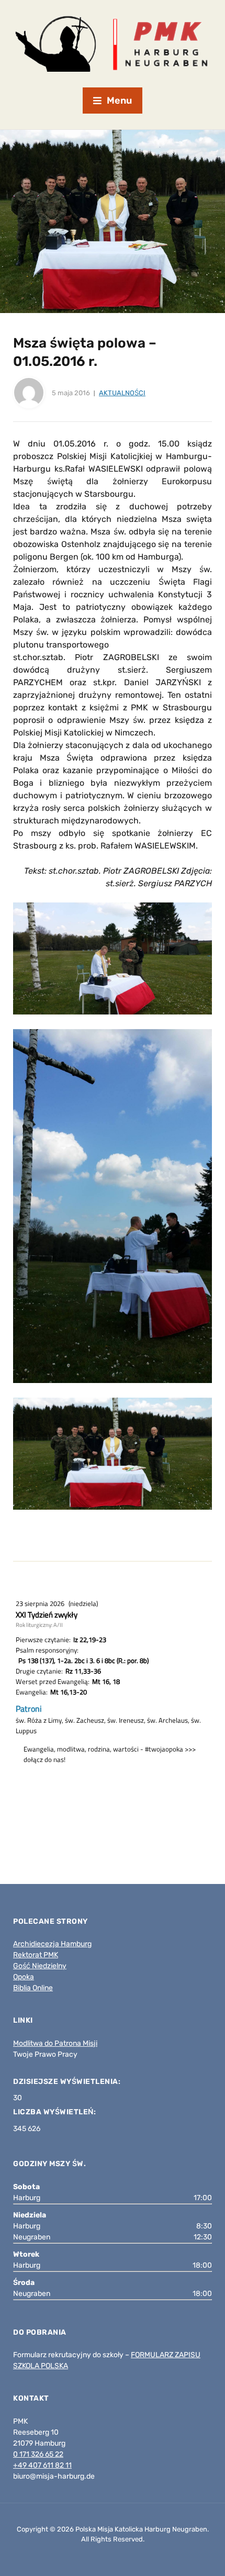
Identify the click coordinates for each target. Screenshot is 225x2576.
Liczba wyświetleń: (55, 2112)
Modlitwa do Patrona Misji (55, 2043)
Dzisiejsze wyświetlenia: (68, 2082)
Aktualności (122, 393)
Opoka (24, 1977)
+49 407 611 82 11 (42, 2465)
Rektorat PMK (36, 1955)
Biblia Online (33, 1988)
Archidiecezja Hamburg (52, 1944)
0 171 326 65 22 (38, 2454)
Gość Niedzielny (40, 1966)
